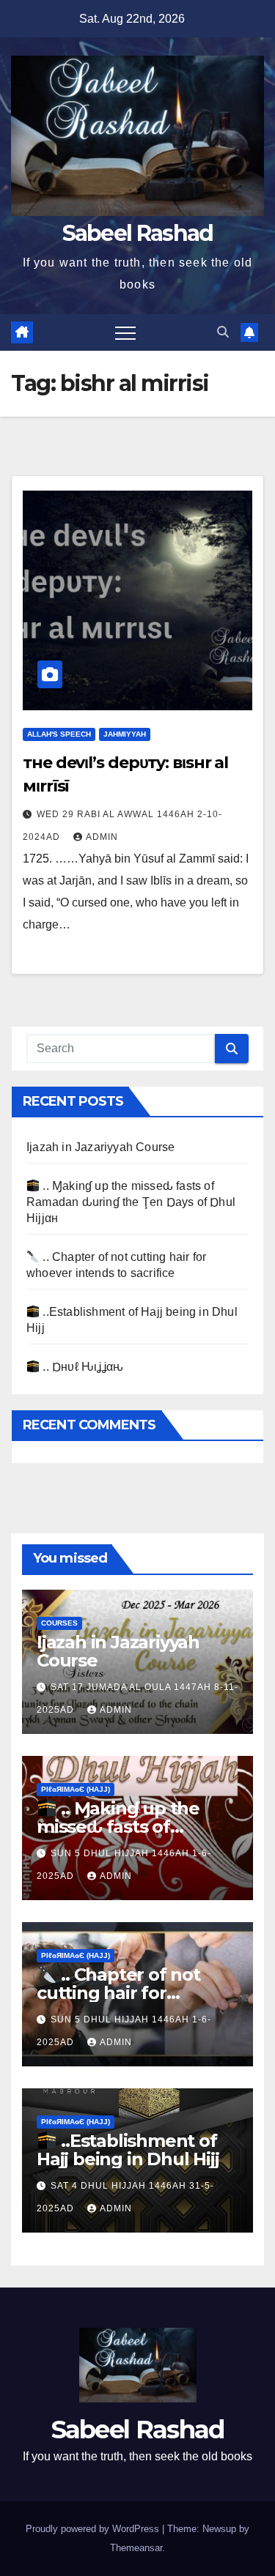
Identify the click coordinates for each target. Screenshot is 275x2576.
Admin (102, 837)
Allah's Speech (59, 734)
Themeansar (136, 2548)
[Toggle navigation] (125, 332)
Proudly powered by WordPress (94, 2529)
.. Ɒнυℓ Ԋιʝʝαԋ (81, 1367)
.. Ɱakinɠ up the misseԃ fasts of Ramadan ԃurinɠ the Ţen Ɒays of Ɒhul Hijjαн (131, 1202)
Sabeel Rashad (138, 233)
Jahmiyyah (125, 734)
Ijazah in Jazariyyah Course (100, 1147)
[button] (223, 332)
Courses (59, 1623)
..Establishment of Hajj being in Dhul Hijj (128, 2150)
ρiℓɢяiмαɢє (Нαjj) (76, 1789)
